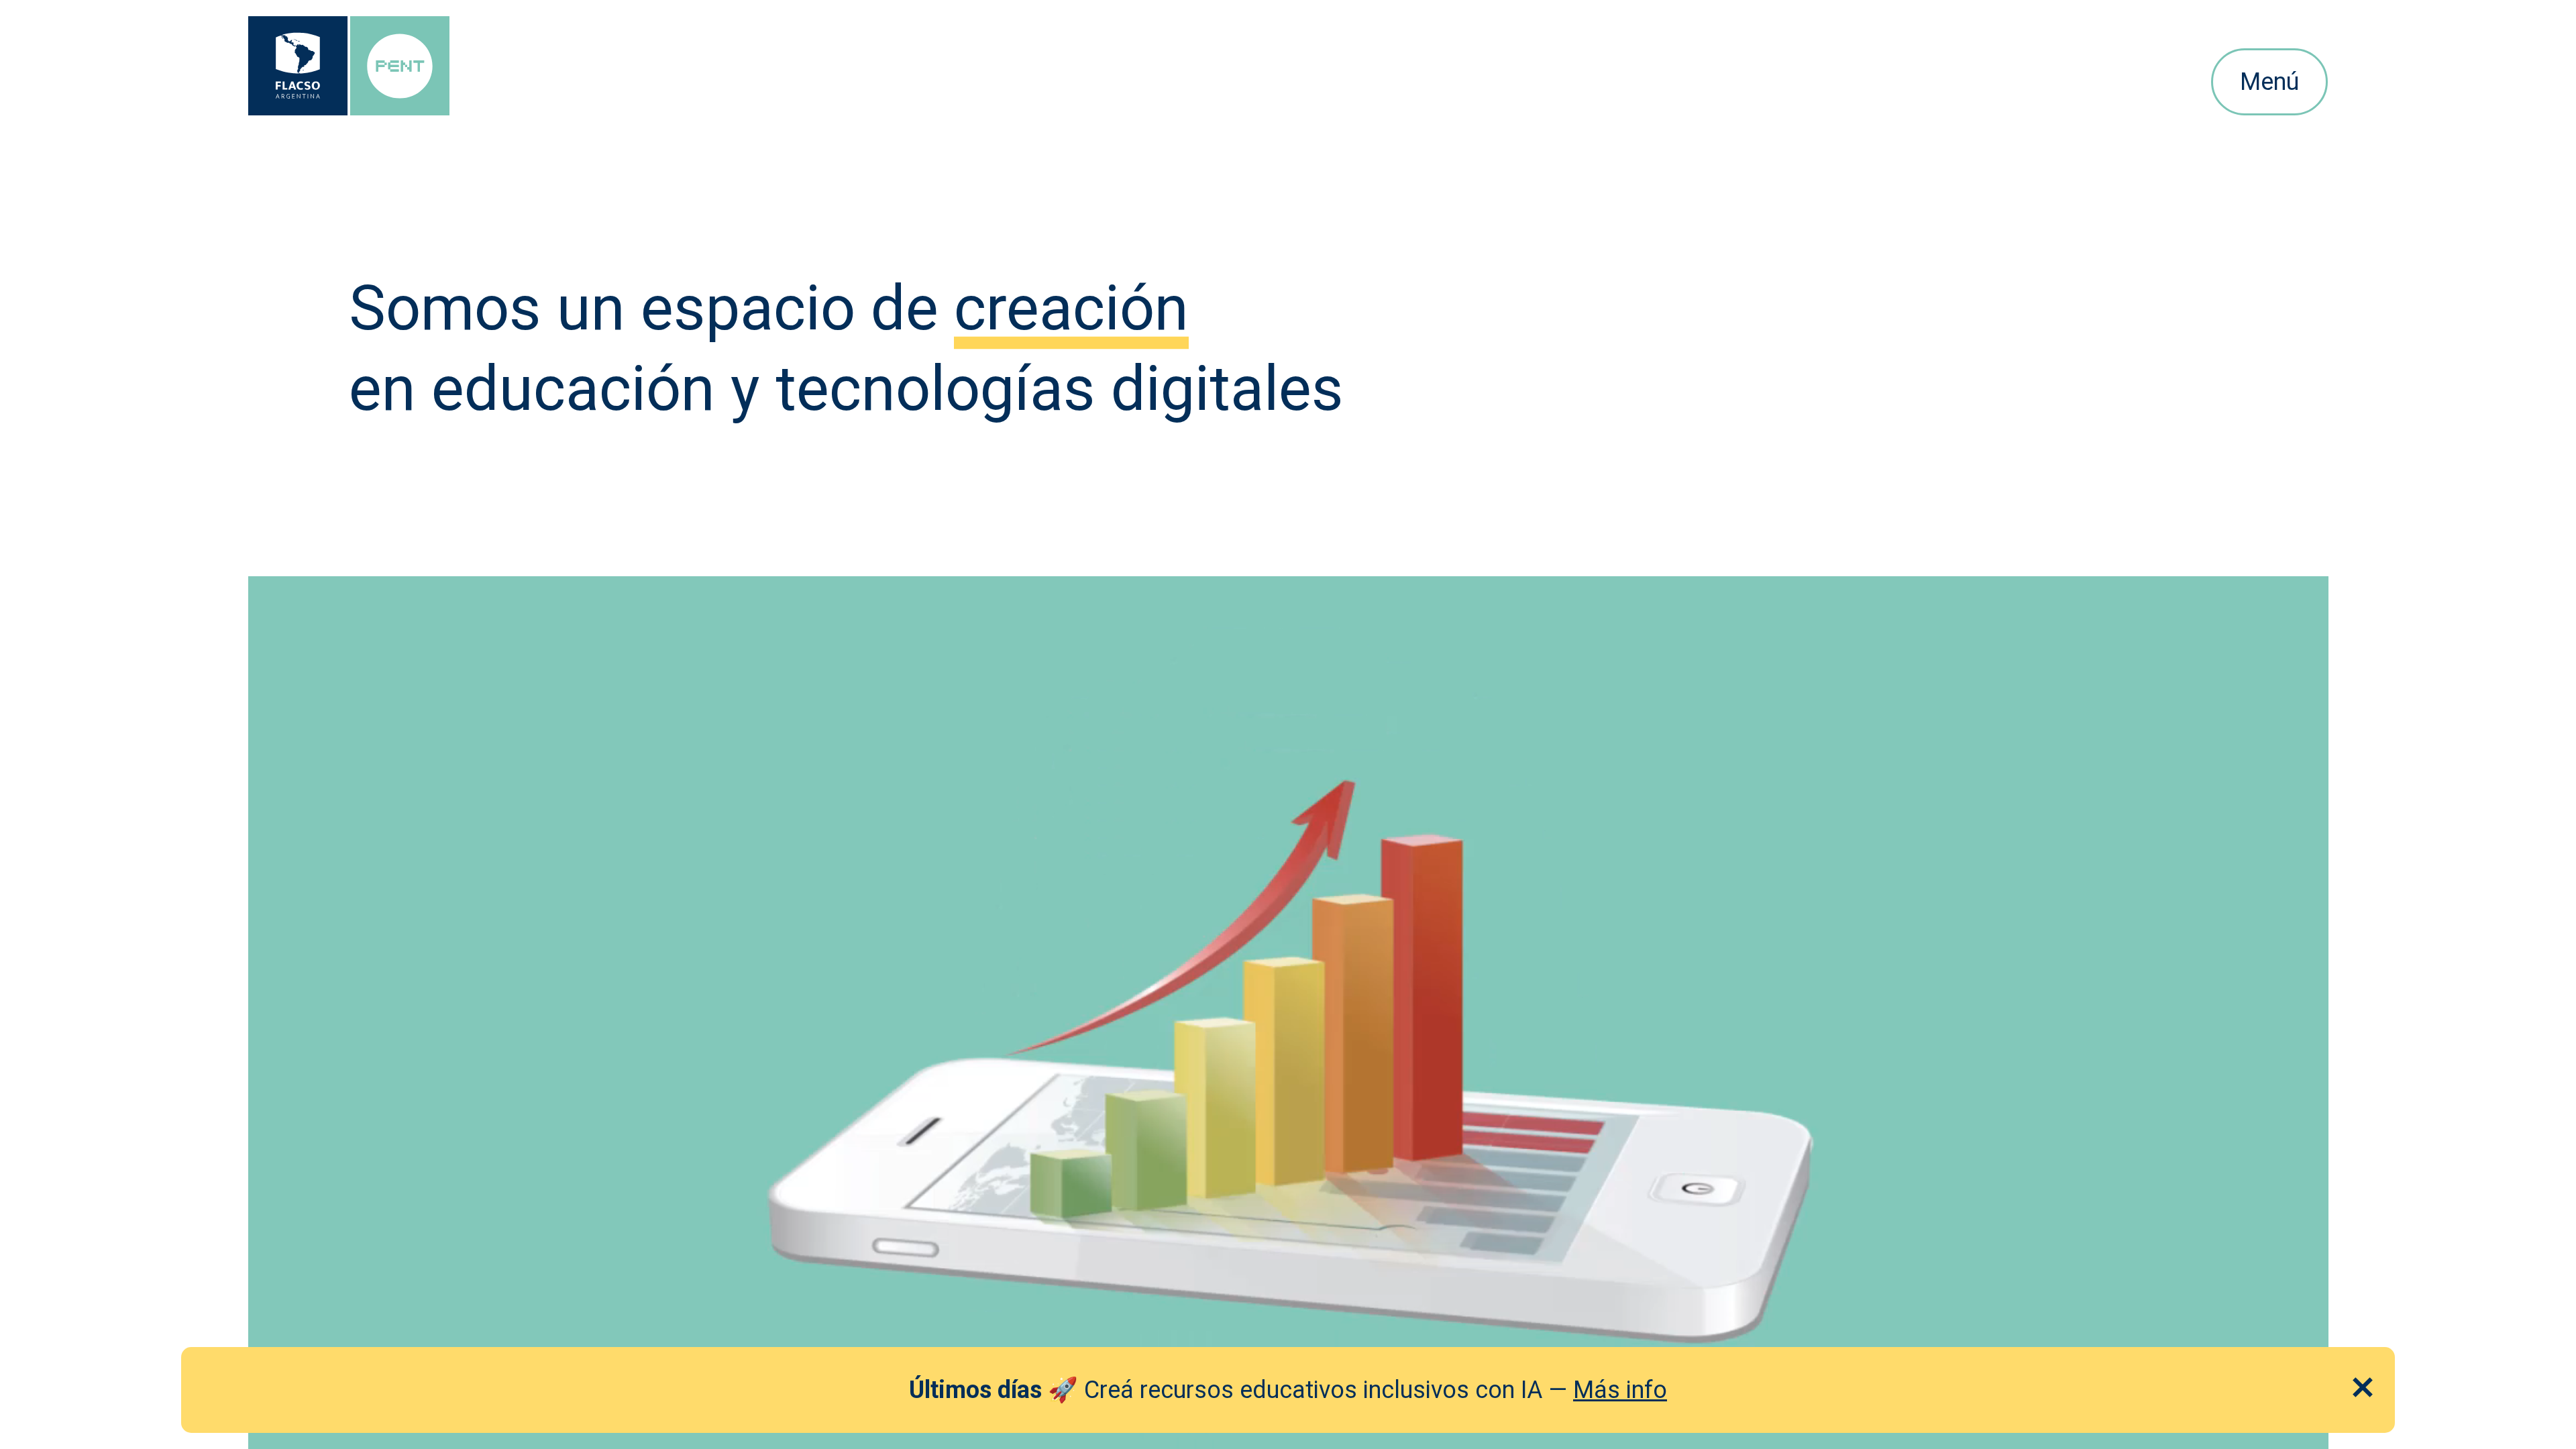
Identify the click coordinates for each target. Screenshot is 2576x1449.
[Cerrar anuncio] (2363, 1387)
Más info (1620, 1390)
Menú (2269, 82)
